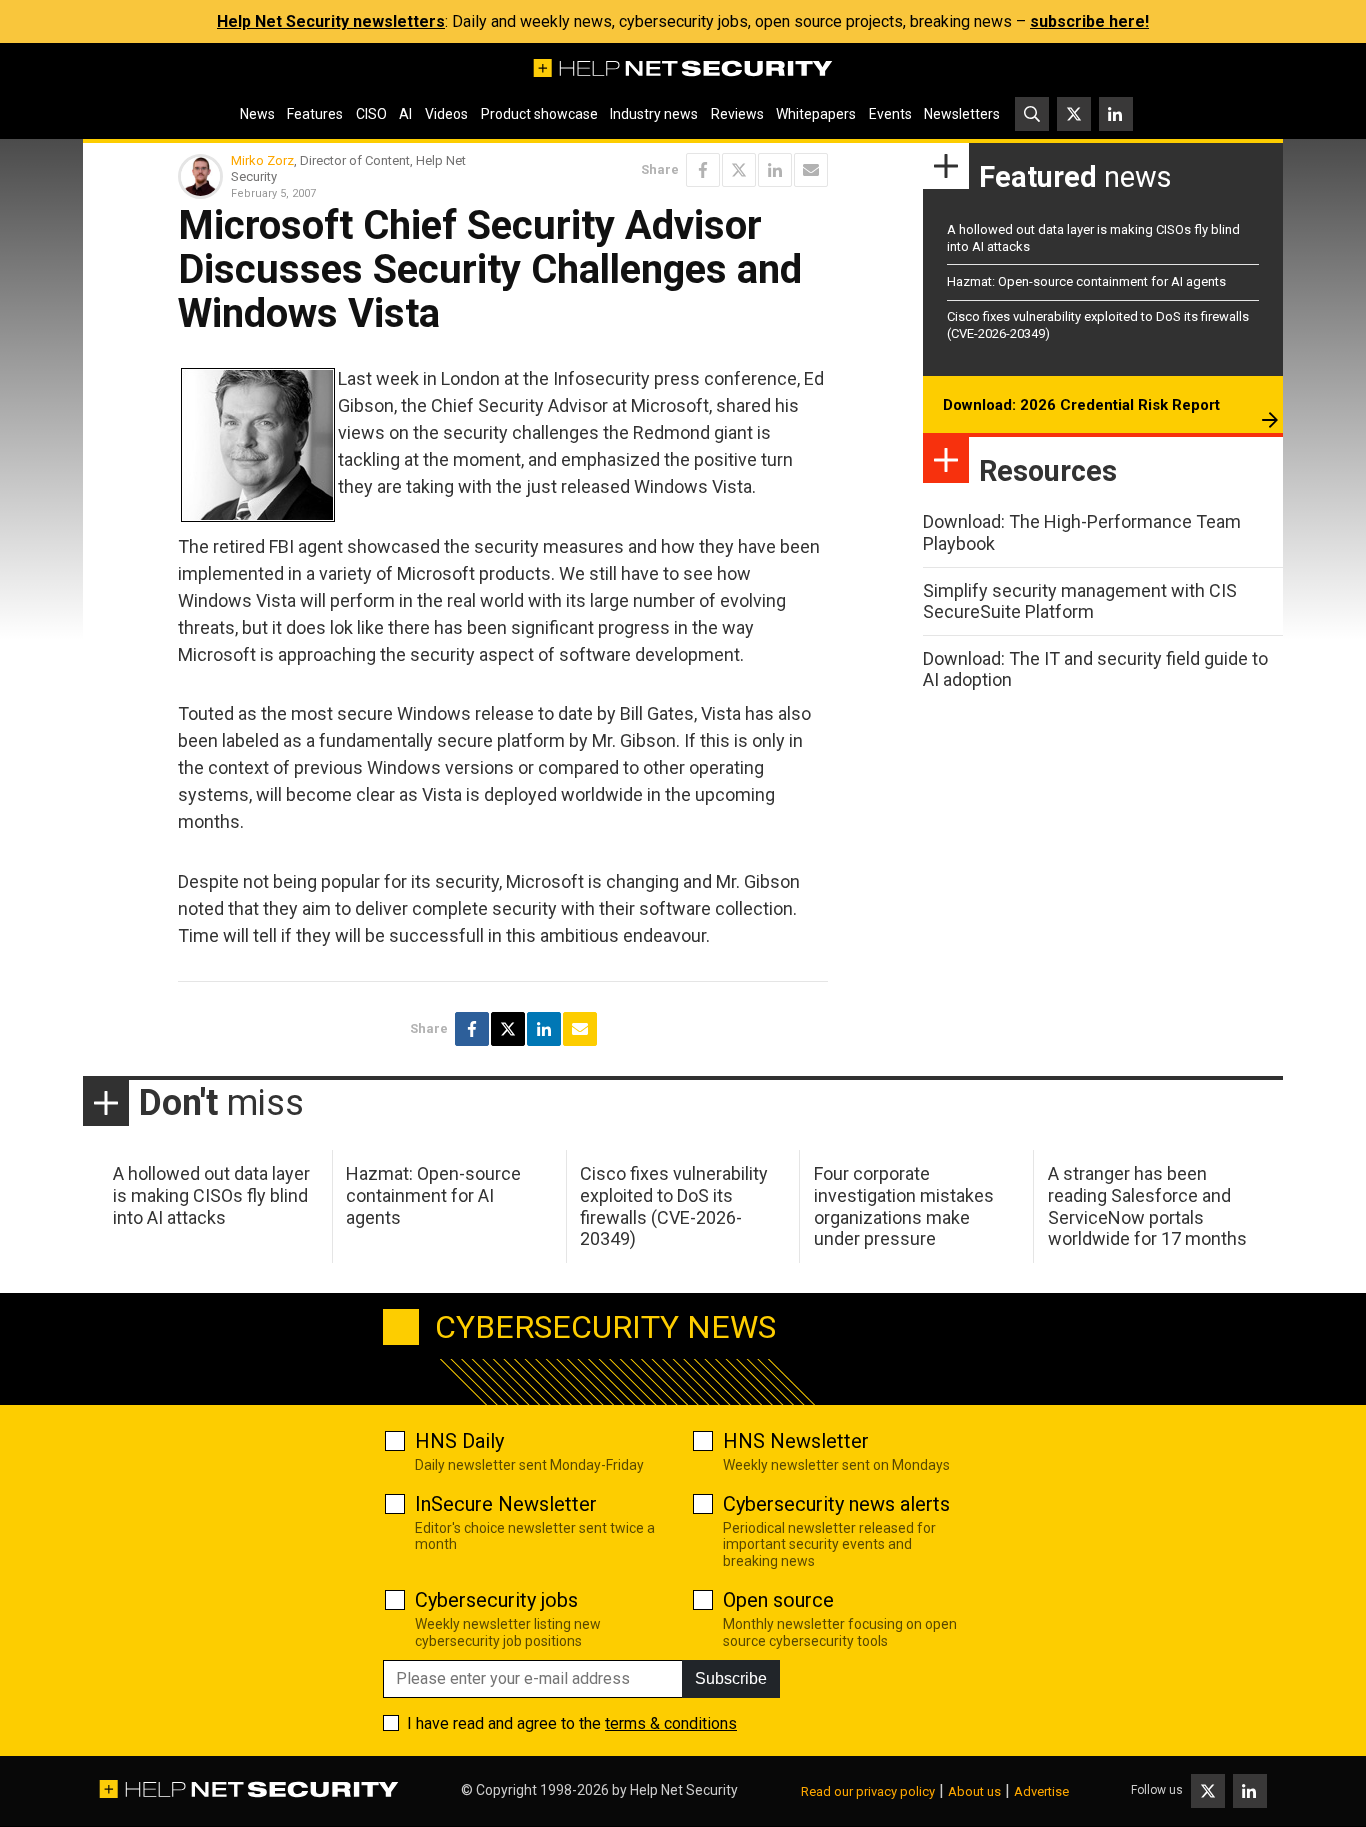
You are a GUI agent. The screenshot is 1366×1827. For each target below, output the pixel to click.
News (257, 114)
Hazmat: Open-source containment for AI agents (1086, 281)
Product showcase (539, 114)
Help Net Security (684, 1790)
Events (890, 114)
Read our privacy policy (868, 1791)
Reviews (737, 114)
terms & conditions (671, 1723)
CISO (371, 114)
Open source (778, 1600)
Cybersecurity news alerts (836, 1504)
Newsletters (962, 114)
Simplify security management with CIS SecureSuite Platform (1080, 601)
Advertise (1041, 1791)
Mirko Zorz (262, 160)
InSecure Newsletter (506, 1504)
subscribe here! (1089, 21)
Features (315, 114)
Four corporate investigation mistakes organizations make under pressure (904, 1206)
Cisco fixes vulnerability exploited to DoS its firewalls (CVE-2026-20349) (674, 1206)
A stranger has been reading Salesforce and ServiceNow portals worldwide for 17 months (1147, 1206)
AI (405, 114)
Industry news (654, 114)
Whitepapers (816, 114)
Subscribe (731, 1678)
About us (974, 1791)
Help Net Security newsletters (331, 21)
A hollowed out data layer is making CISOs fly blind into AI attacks (211, 1195)
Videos (446, 114)
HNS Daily (459, 1441)
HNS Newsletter (796, 1441)
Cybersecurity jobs (496, 1600)
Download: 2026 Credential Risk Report (1081, 405)
